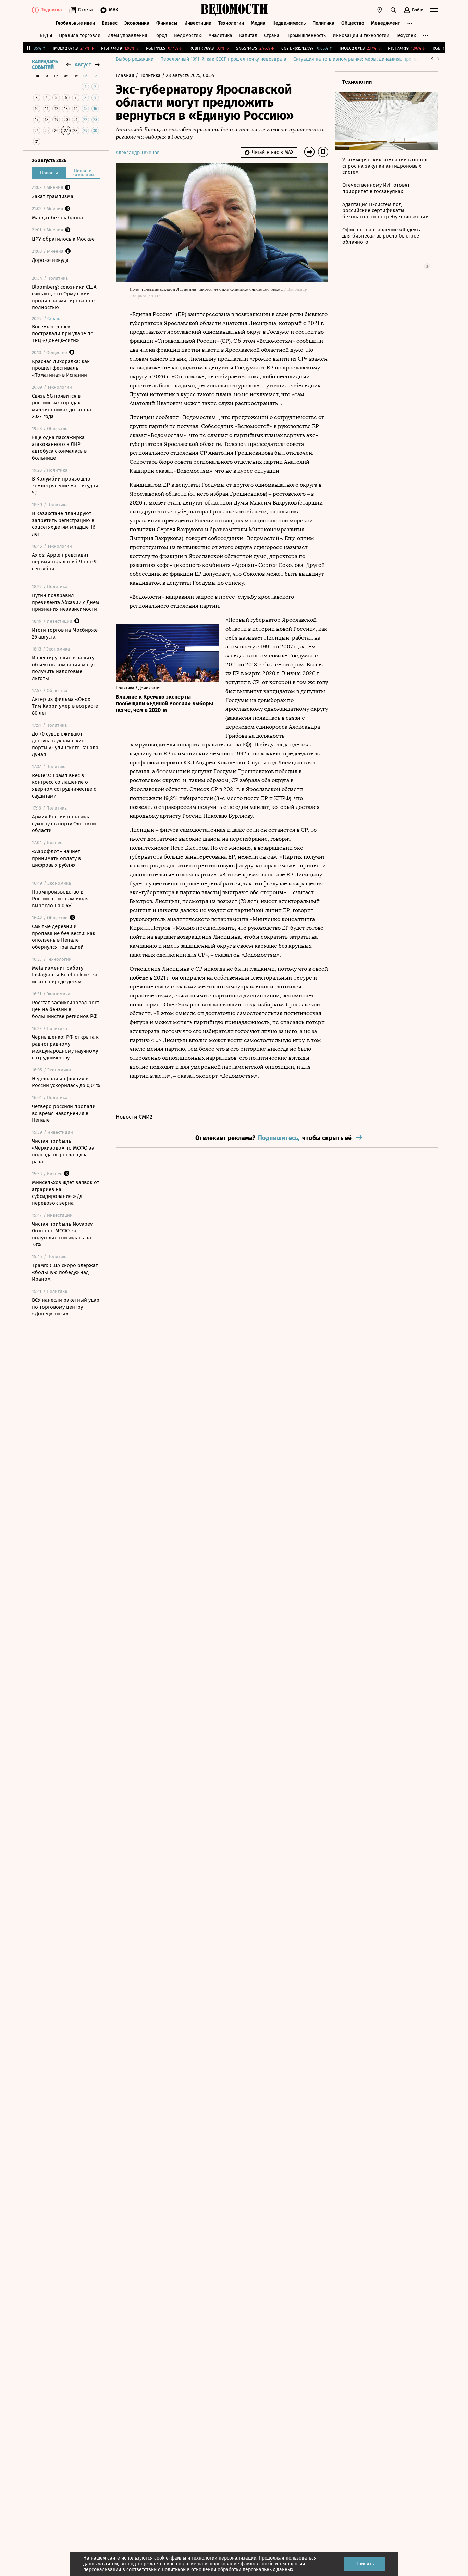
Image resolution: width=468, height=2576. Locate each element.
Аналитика (220, 35)
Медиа (258, 23)
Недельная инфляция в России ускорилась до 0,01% (66, 1082)
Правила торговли (80, 35)
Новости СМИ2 (134, 1117)
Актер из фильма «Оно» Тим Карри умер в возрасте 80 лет (65, 706)
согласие (186, 2564)
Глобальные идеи (75, 23)
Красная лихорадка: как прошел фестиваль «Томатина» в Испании (61, 368)
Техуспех (406, 35)
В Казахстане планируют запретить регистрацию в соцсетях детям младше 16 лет (64, 524)
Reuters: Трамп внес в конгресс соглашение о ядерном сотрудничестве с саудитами (64, 786)
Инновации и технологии (361, 35)
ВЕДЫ (46, 35)
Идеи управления (127, 35)
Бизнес (110, 23)
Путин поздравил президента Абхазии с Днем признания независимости (65, 602)
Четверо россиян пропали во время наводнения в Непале (64, 1113)
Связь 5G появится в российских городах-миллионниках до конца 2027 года (61, 406)
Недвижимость (289, 23)
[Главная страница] (234, 10)
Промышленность (306, 35)
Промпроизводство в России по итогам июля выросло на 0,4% (60, 899)
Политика (323, 23)
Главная (126, 76)
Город (161, 35)
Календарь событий (45, 65)
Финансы (167, 23)
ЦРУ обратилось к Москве (63, 239)
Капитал (248, 35)
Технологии (231, 23)
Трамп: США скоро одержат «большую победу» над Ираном (65, 1272)
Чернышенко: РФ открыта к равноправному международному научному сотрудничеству (65, 1047)
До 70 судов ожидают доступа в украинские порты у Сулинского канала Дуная (65, 744)
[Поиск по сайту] (393, 10)
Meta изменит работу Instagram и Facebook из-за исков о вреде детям (65, 975)
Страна (272, 35)
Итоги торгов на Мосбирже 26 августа (65, 633)
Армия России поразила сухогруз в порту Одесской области (64, 824)
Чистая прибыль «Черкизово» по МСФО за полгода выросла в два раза (63, 1151)
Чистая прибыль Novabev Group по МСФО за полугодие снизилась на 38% (62, 1234)
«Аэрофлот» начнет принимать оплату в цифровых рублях (56, 858)
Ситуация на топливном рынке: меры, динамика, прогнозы (359, 59)
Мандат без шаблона (57, 218)
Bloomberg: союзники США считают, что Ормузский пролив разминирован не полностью (64, 297)
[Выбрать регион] (380, 10)
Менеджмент (386, 23)
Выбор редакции (135, 59)
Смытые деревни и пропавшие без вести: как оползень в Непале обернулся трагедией (64, 937)
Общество (353, 23)
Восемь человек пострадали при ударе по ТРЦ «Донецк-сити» (63, 333)
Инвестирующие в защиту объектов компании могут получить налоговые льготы (64, 668)
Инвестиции (198, 23)
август (83, 65)
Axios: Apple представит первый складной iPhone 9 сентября (64, 562)
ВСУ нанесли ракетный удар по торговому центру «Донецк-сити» (66, 1307)
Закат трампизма (53, 196)
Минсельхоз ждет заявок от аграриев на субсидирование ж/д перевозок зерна (66, 1193)
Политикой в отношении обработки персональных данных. (228, 2570)
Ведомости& (188, 35)
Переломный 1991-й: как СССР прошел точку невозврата (223, 59)
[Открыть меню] (434, 10)
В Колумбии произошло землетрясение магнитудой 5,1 (65, 486)
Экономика (137, 23)
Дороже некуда (50, 260)
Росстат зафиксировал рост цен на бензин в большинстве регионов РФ (66, 1009)
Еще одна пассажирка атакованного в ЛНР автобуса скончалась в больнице (59, 448)
